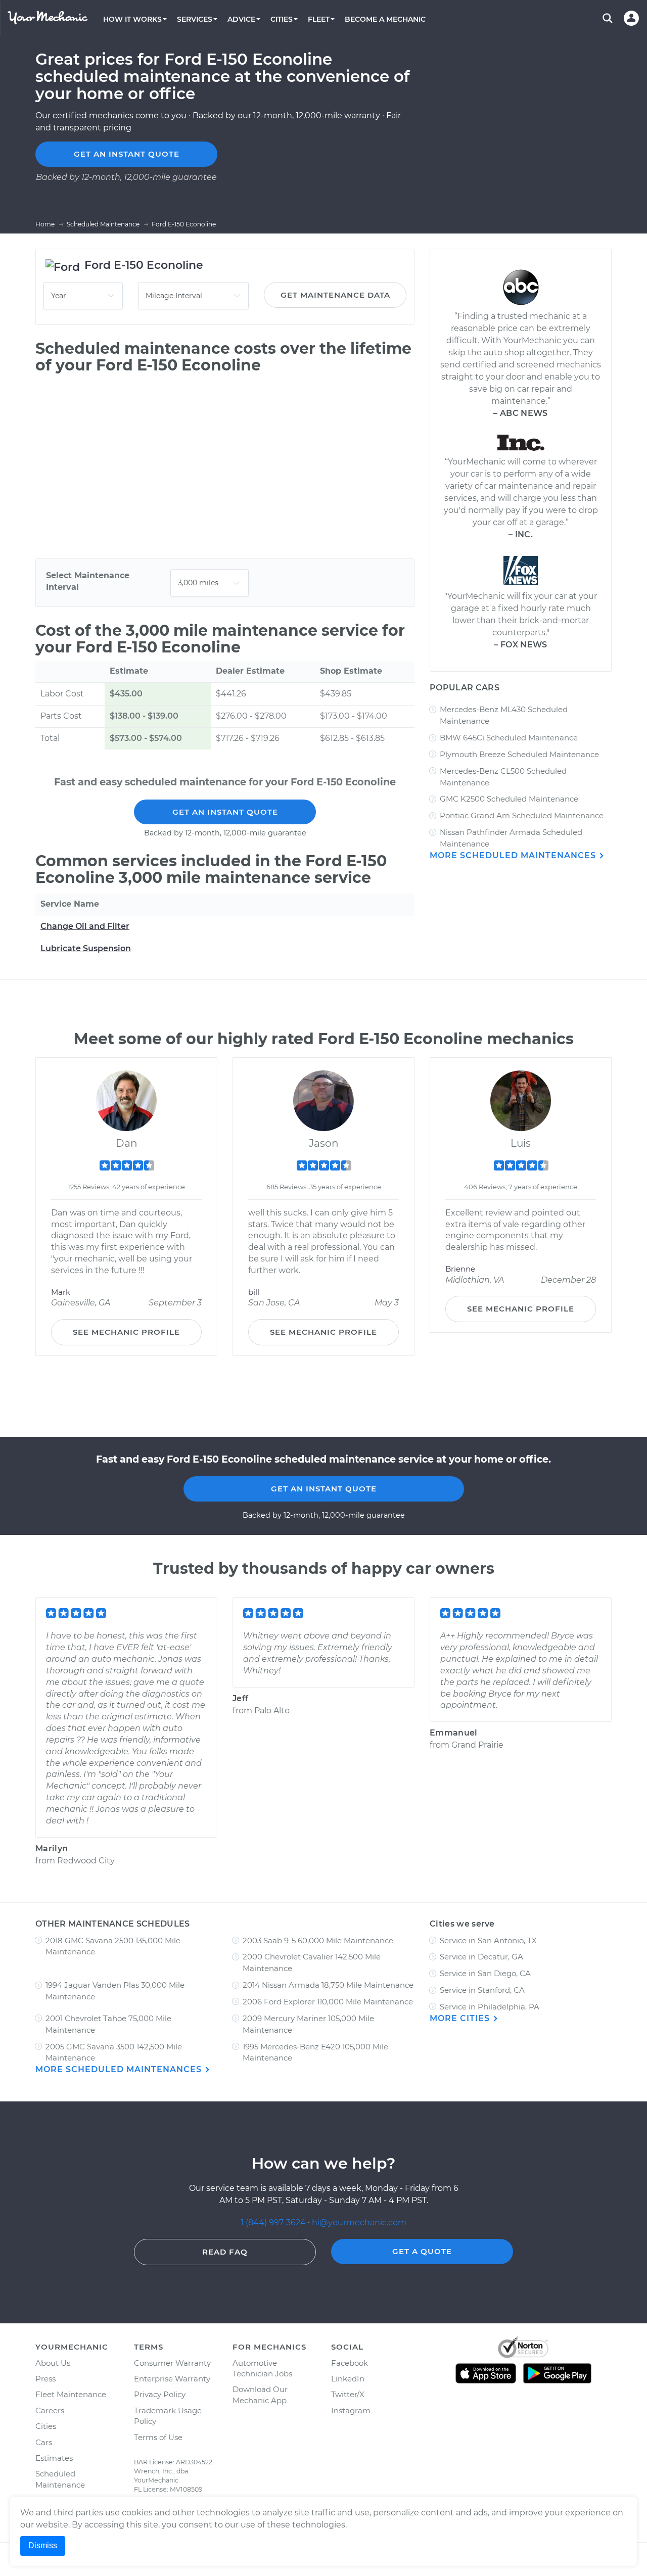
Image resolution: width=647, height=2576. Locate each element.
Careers (50, 2410)
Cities (46, 2426)
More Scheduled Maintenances (514, 855)
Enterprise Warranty (172, 2379)
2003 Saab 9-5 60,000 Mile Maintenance (318, 1940)
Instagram (351, 2410)
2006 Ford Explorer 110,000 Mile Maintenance (328, 2002)
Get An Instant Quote (225, 812)
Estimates (54, 2458)
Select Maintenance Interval (88, 581)
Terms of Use (158, 2437)
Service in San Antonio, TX (488, 1940)
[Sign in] (631, 18)
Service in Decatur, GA (481, 1957)
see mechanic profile (126, 1332)
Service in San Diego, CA (485, 1973)
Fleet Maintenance (71, 2394)
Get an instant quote (127, 154)
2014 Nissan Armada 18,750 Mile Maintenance (328, 1985)
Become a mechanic (385, 19)
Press (45, 2379)
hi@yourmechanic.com (359, 2222)
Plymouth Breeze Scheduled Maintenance (519, 754)
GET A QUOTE (422, 2251)
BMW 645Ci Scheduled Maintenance (509, 738)
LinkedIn (348, 2379)
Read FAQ (225, 2252)
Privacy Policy (160, 2394)
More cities (461, 2018)
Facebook (350, 2363)
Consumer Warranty (172, 2363)
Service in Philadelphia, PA (490, 2007)
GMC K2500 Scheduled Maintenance (509, 799)
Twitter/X (348, 2394)
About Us (53, 2363)
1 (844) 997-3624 (274, 2222)
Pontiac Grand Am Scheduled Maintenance (522, 815)
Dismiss (43, 2545)
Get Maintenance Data (335, 295)
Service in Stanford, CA (482, 1990)
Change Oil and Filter (85, 926)
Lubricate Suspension (86, 948)
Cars (44, 2442)
